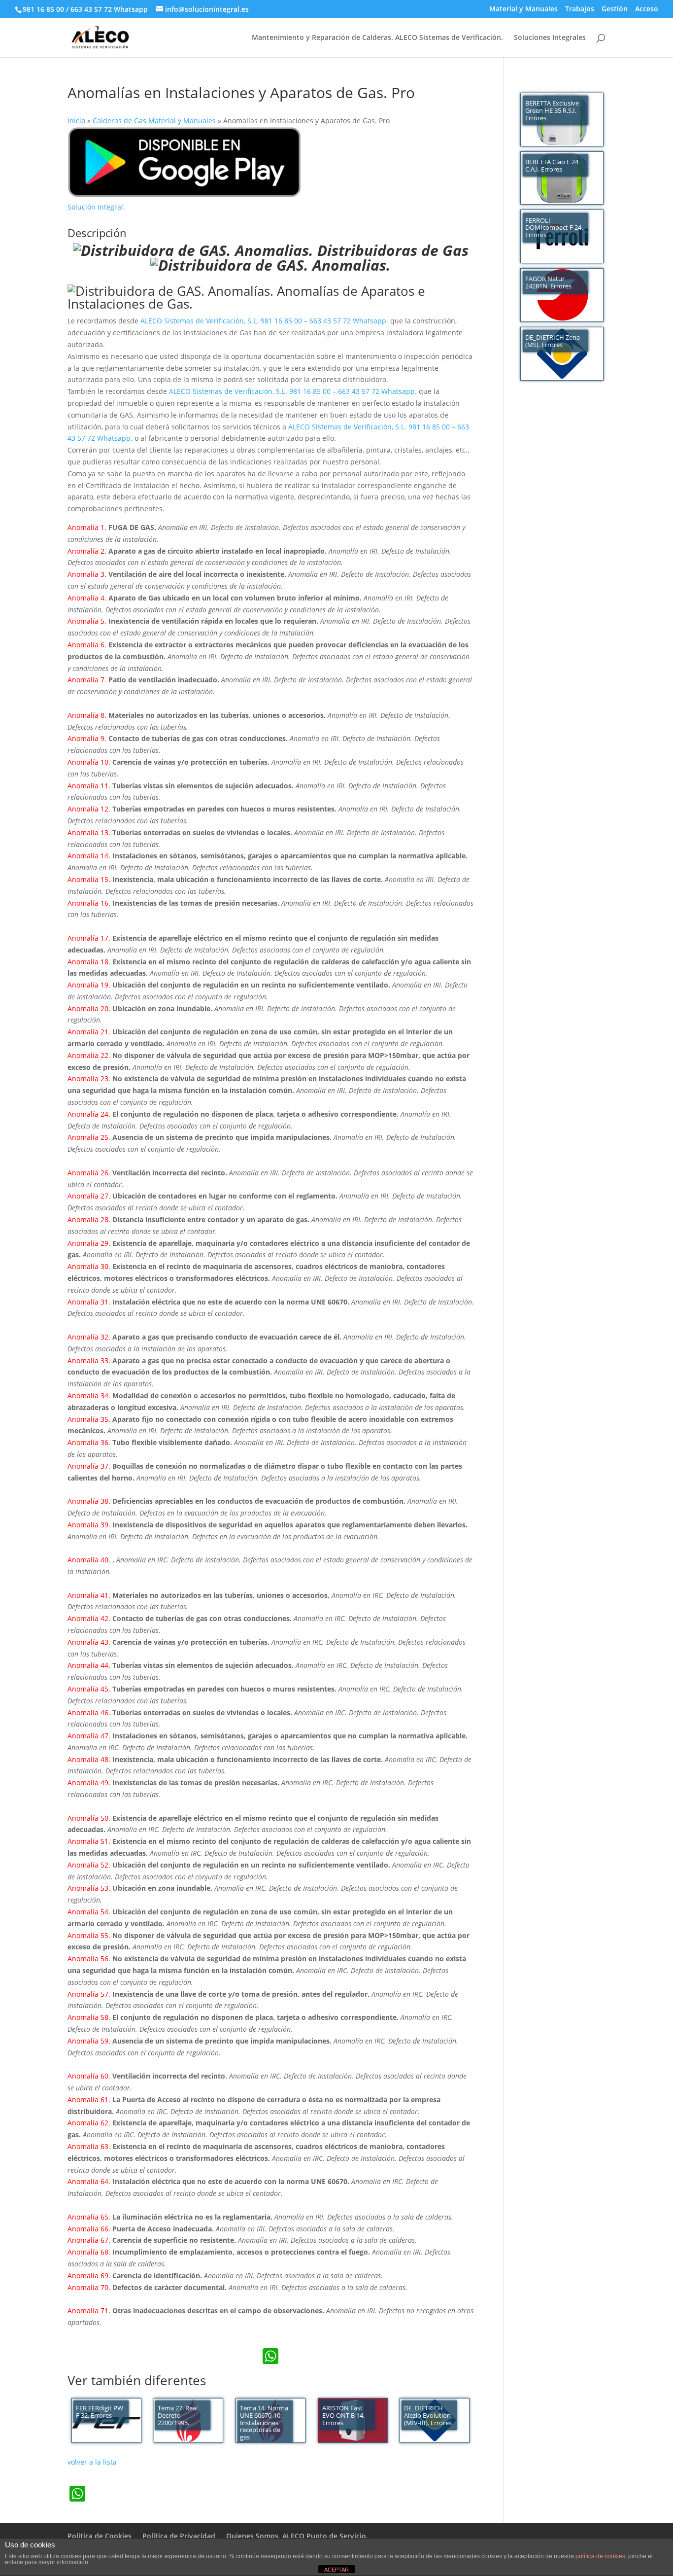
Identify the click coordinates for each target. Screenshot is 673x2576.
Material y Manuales (523, 9)
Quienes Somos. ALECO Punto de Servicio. (297, 2536)
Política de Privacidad (179, 2536)
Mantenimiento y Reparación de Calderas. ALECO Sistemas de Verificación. (377, 38)
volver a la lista (92, 2462)
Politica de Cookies (100, 2536)
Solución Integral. (96, 207)
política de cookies (600, 2556)
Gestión (615, 9)
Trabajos (580, 9)
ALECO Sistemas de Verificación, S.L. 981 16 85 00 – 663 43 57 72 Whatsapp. (265, 321)
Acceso (647, 9)
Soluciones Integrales (550, 38)
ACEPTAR (336, 2570)
